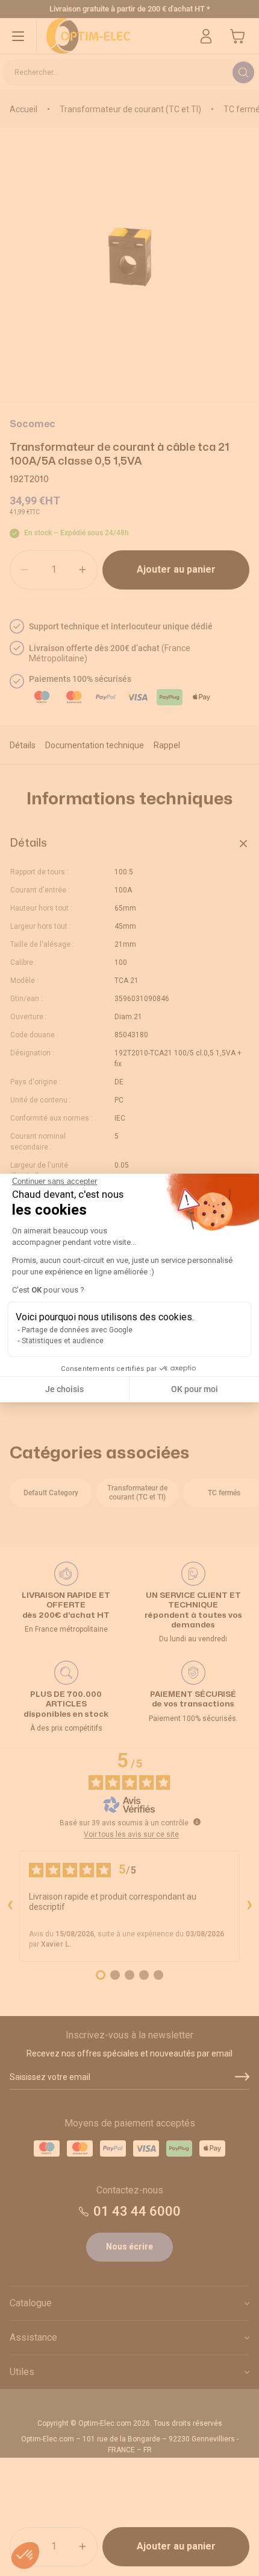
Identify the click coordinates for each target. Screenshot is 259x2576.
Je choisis (64, 1389)
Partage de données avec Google (77, 1330)
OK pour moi (195, 1389)
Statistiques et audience (63, 1341)
